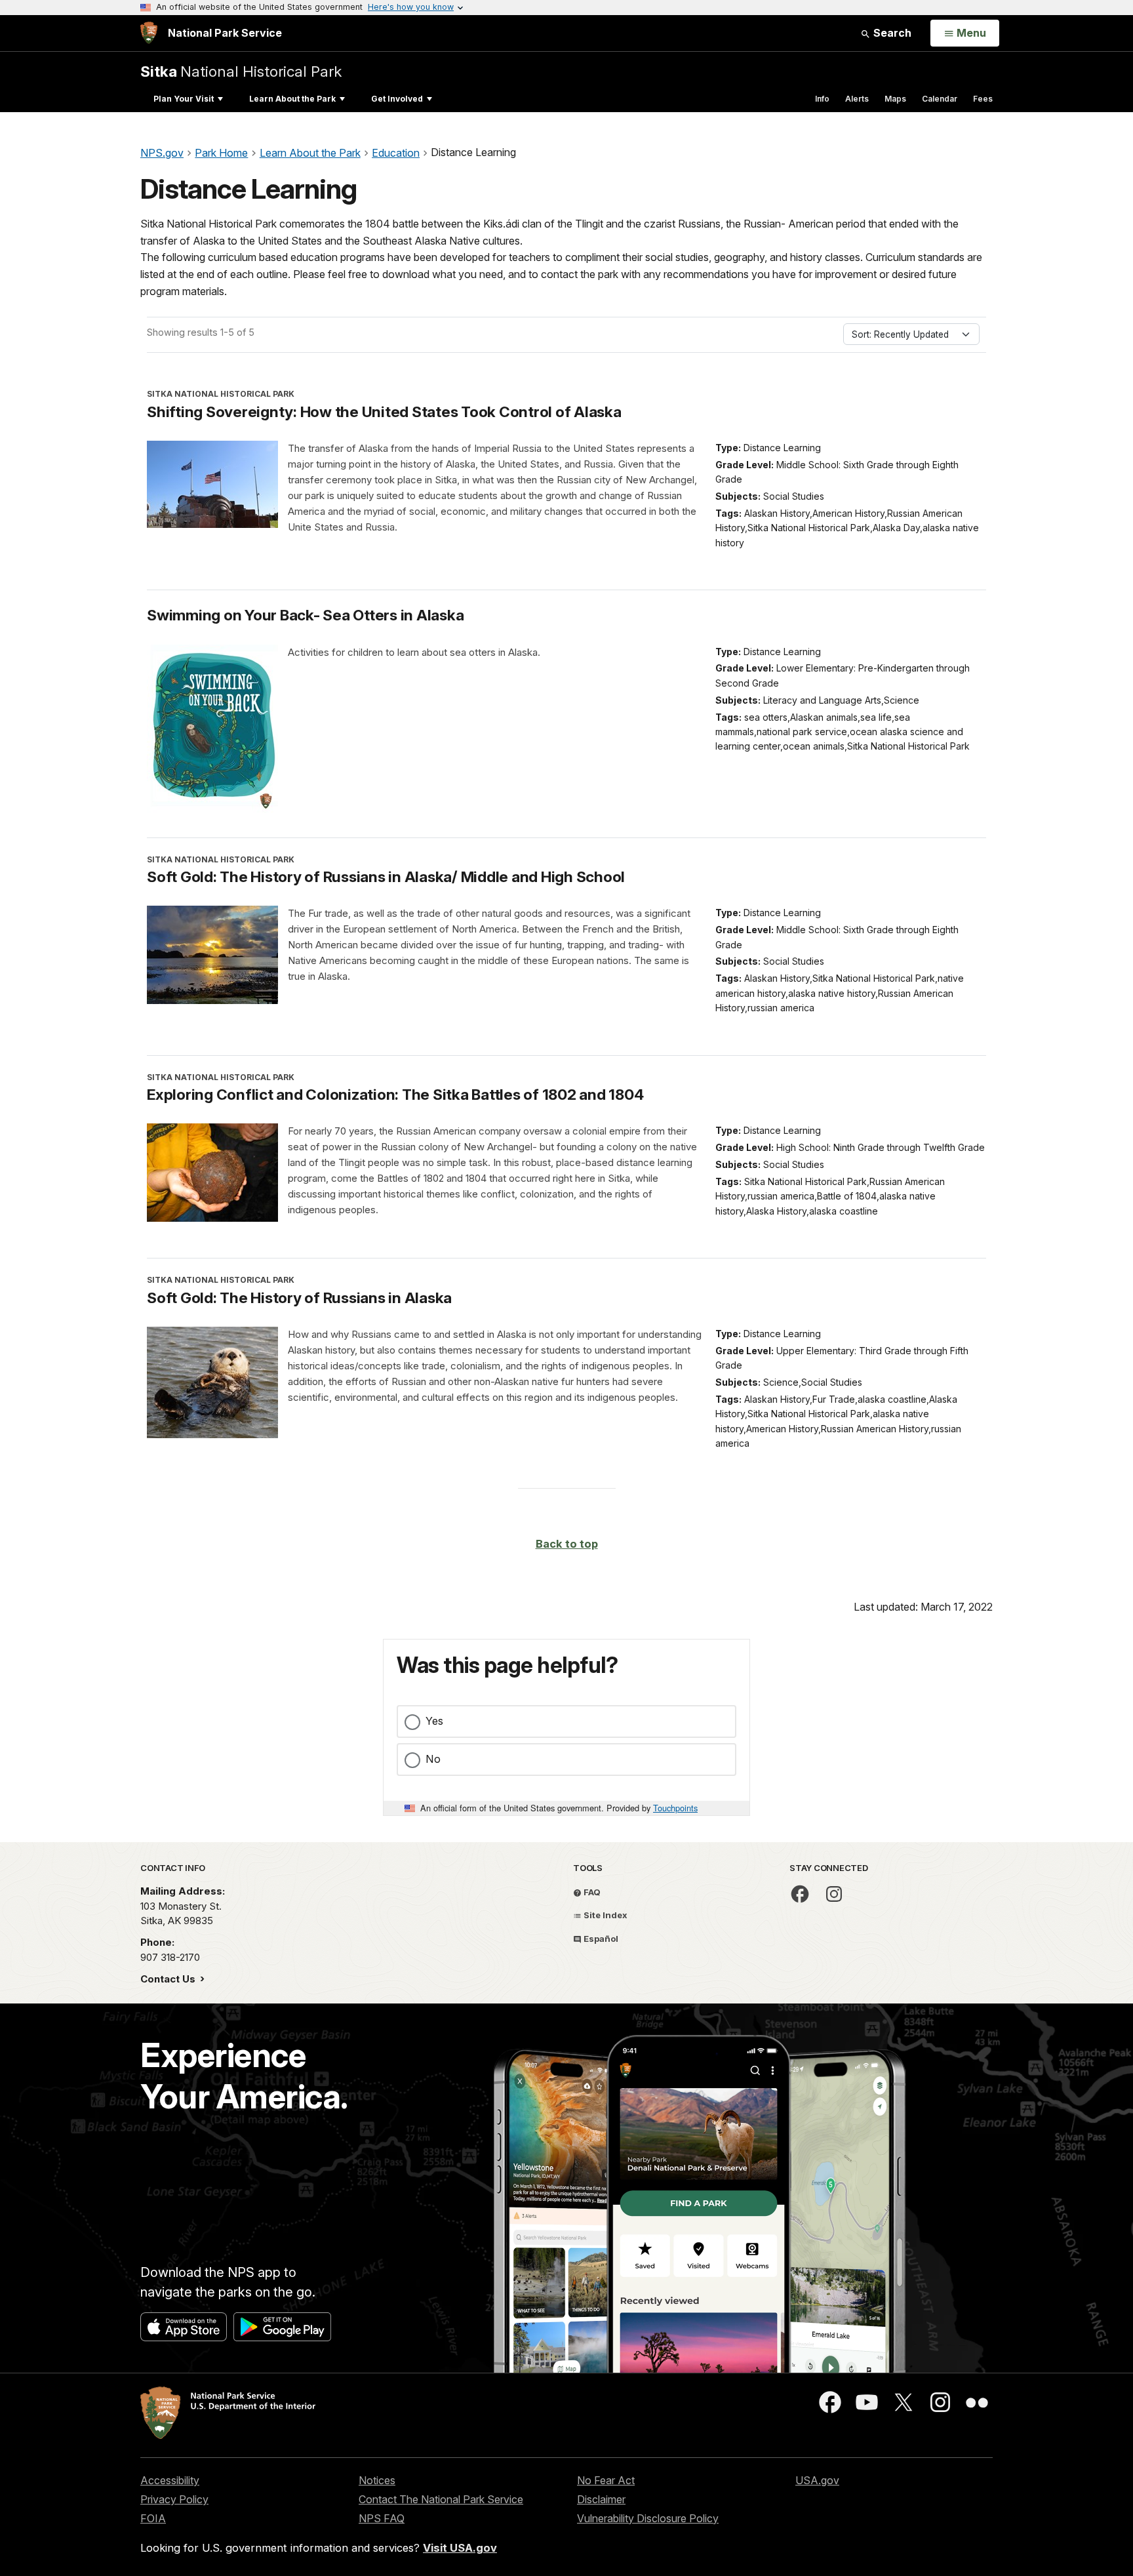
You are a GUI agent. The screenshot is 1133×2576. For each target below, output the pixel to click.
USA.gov (817, 2480)
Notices (377, 2480)
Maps (895, 99)
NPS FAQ (382, 2518)
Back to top (567, 1544)
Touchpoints (675, 1808)
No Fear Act (606, 2480)
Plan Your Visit (184, 99)
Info (822, 99)
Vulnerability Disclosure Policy (648, 2518)
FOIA (153, 2518)
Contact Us (169, 1979)
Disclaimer (601, 2499)
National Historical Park (241, 71)
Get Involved (397, 99)
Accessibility (170, 2480)
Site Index (605, 1915)
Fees (983, 99)
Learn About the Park (292, 99)
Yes (434, 1721)
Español (600, 1939)
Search (891, 33)
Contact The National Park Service (441, 2499)
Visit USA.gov (460, 2548)
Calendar (940, 99)
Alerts (857, 99)
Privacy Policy (174, 2499)
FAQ (591, 1892)
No (433, 1759)
